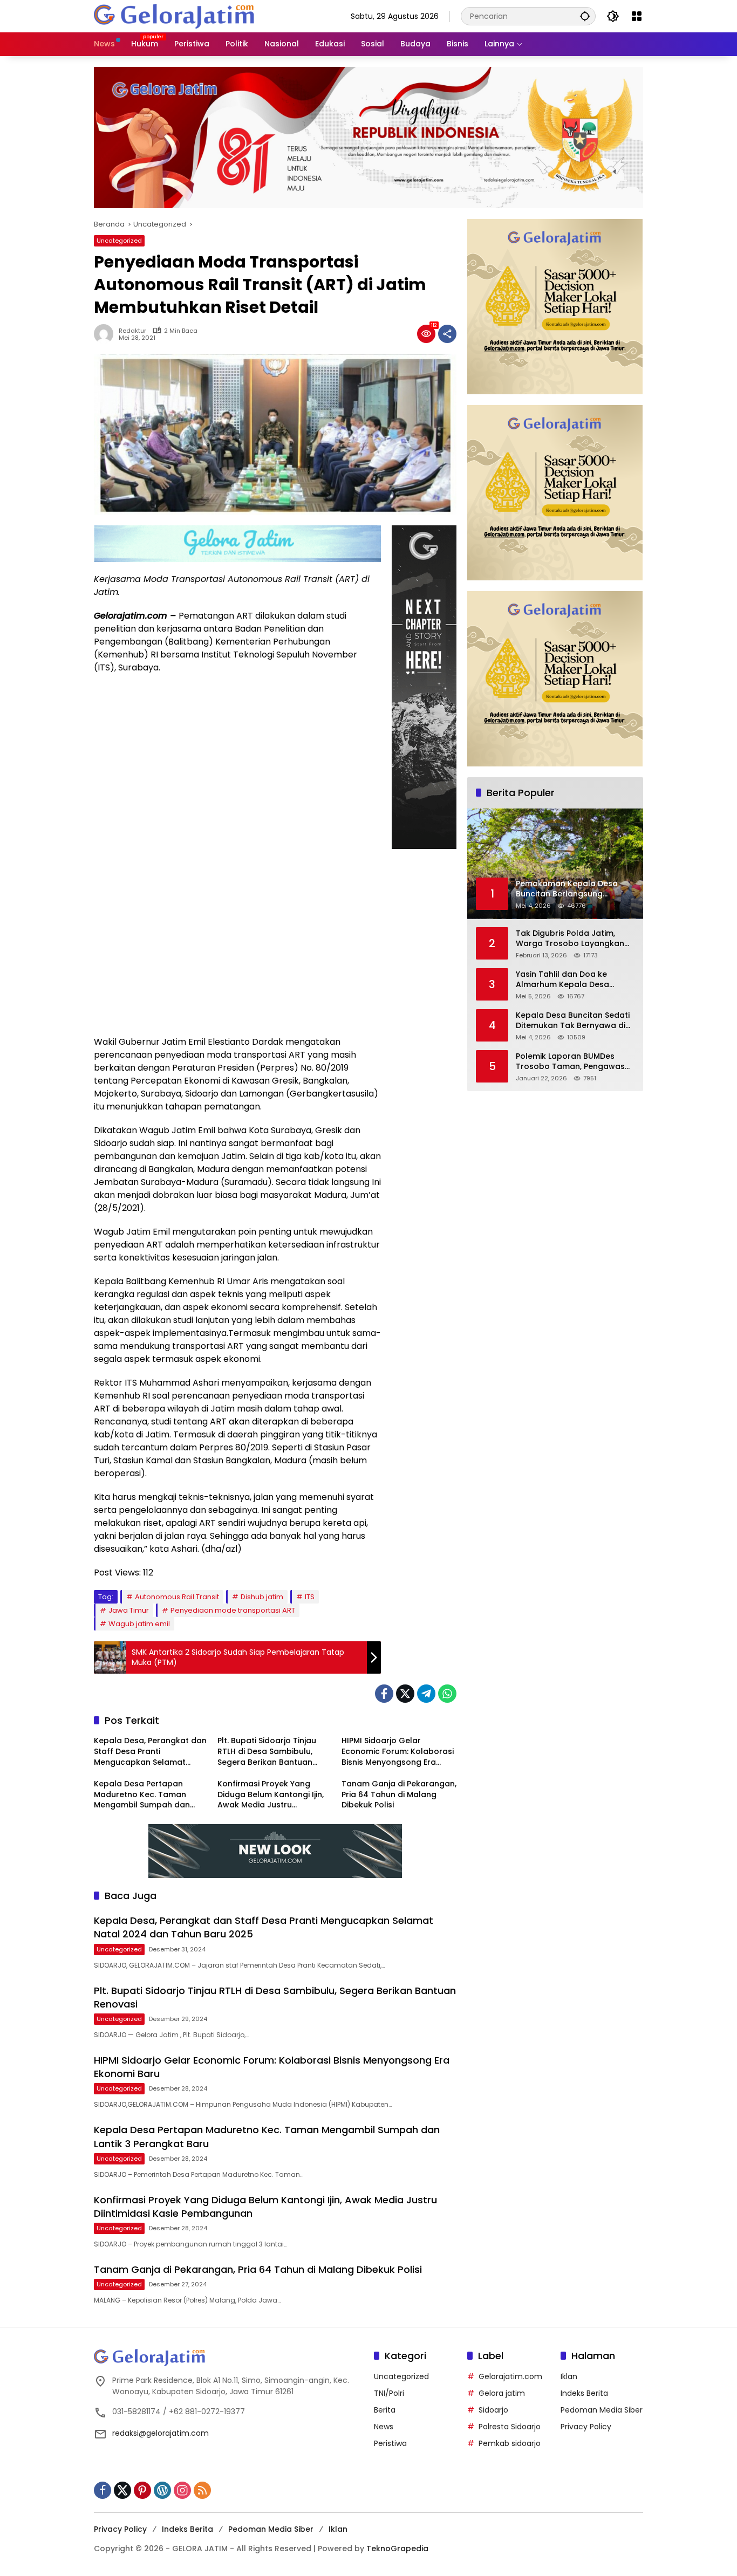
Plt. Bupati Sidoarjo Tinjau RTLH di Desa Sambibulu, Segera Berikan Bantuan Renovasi (267, 1752)
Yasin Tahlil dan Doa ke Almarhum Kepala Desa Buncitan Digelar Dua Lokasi (570, 980)
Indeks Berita (584, 2393)
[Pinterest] (142, 2490)
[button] (585, 16)
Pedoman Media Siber (602, 2410)
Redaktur (132, 331)
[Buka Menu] (637, 16)
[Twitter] (405, 1694)
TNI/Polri (389, 2393)
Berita (385, 2410)
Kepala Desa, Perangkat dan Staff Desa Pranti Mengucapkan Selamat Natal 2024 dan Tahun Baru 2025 (150, 1752)
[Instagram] (182, 2490)
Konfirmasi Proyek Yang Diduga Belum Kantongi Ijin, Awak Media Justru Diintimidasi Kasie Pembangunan (271, 1795)
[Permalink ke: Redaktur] (106, 334)
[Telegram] (426, 1694)
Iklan (569, 2376)
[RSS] (202, 2490)
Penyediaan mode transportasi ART (233, 1610)
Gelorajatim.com (510, 2376)
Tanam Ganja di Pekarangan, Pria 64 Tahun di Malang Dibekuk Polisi (399, 1794)
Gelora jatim (502, 2393)
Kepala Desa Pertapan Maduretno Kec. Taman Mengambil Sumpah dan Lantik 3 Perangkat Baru (142, 1795)
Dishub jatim (262, 1597)
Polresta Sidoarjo (510, 2427)
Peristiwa (390, 2443)
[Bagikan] (447, 334)
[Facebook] (384, 1694)
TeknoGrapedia (397, 2548)
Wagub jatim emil (139, 1624)
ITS (310, 1597)
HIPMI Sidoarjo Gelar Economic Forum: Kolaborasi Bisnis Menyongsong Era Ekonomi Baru (398, 1752)
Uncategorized (119, 241)
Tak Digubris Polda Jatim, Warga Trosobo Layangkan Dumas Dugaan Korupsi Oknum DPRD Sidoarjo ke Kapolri (570, 939)
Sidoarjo (493, 2410)
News (384, 2427)
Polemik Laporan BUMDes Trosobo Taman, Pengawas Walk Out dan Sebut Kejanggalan (570, 1062)
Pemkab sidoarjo (510, 2443)
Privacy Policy (586, 2427)
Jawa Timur (129, 1610)
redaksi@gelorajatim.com (161, 2433)
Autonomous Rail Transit (177, 1597)
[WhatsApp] (447, 1694)
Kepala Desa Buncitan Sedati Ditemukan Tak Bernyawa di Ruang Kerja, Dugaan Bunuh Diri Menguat (573, 1021)
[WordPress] (162, 2490)
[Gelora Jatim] (175, 16)
